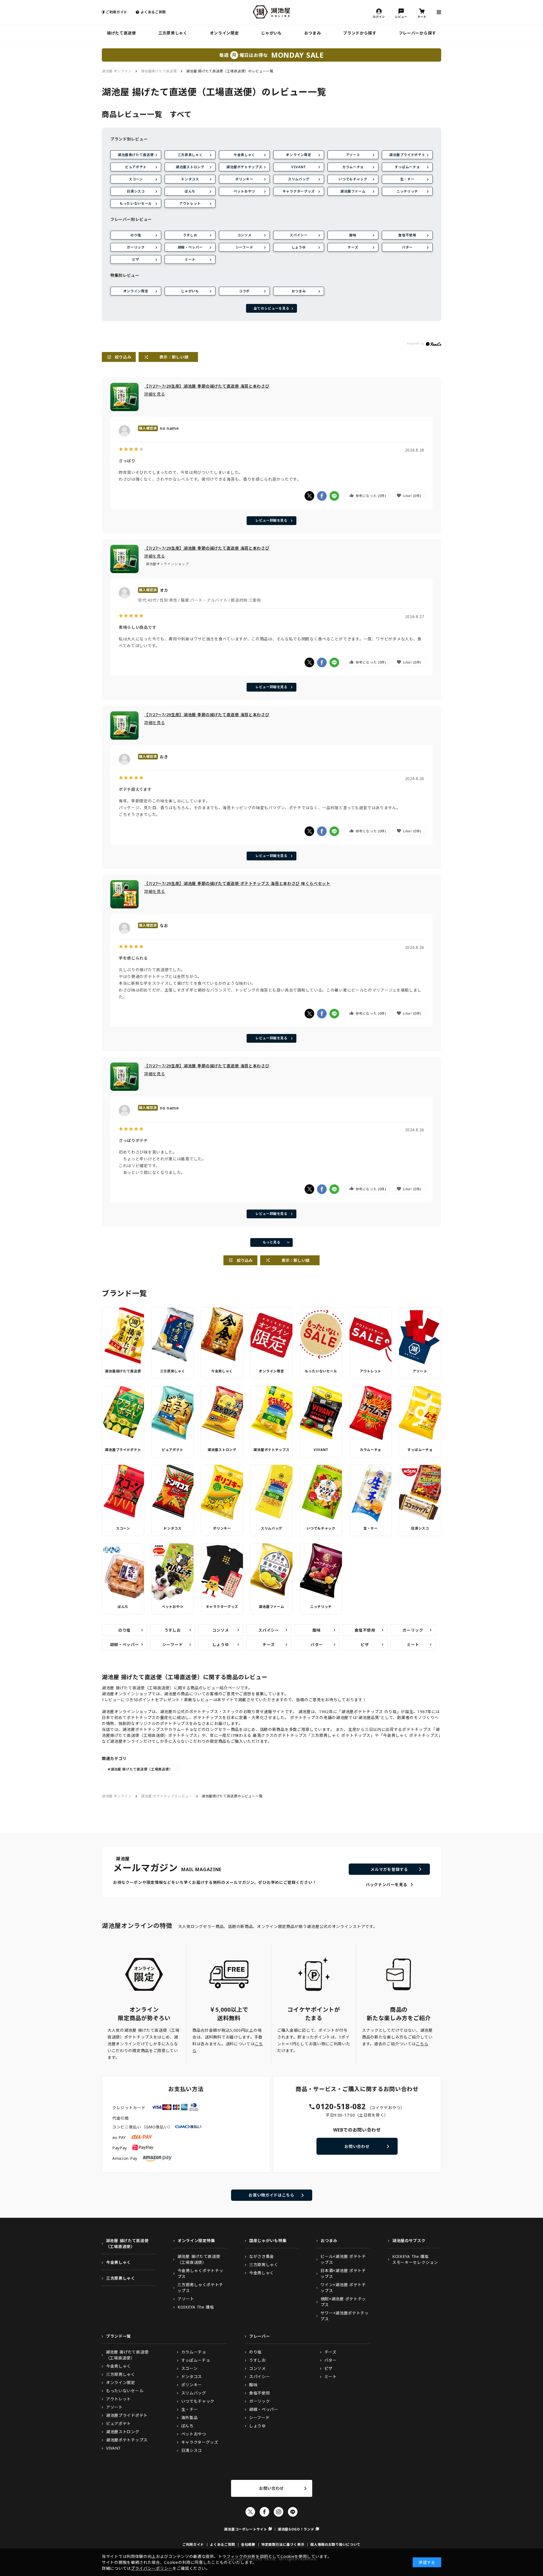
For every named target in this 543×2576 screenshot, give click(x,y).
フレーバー (260, 2336)
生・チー (407, 179)
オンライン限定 (224, 33)
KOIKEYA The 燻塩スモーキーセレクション (415, 2259)
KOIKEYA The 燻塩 (196, 2307)
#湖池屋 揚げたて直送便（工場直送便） (140, 1769)
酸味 (353, 235)
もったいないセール (136, 203)
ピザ (136, 259)
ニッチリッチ (407, 191)
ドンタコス (190, 179)
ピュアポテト (136, 167)
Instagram (279, 2512)
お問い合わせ (357, 2146)
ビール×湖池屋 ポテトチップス (343, 2259)
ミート (190, 259)
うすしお (190, 235)
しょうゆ (299, 247)
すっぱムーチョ (407, 167)
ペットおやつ (244, 191)
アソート (353, 155)
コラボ (244, 291)
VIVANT (299, 167)
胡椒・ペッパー (190, 247)
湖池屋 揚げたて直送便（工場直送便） (127, 2244)
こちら (422, 2044)
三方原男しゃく (173, 33)
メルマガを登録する (389, 1869)
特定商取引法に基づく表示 (283, 2544)
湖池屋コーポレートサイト (245, 2529)
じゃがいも (271, 33)
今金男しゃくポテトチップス (201, 2273)
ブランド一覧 (118, 2336)
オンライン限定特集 (196, 2241)
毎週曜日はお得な (271, 55)
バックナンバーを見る (386, 1885)
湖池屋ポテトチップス (244, 167)
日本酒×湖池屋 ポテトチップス (343, 2273)
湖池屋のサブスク (409, 2241)
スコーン (136, 179)
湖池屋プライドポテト (407, 155)
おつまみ (313, 33)
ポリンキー (244, 179)
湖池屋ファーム (353, 191)
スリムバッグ (299, 179)
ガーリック (136, 247)
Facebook (264, 2512)
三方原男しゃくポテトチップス (200, 2288)
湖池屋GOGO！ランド (296, 2529)
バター (407, 247)
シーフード (244, 247)
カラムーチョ (353, 167)
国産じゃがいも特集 (268, 2241)
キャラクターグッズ (299, 191)
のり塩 (136, 235)
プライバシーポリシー (152, 2568)
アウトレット (190, 203)
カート (422, 16)
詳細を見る (155, 394)
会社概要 (248, 2544)
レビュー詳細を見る (271, 520)
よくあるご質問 (153, 12)
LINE (293, 2512)
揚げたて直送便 (121, 33)
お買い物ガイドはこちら (271, 2195)
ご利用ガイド (117, 12)
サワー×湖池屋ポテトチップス (344, 2316)
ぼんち (190, 191)
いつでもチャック (353, 179)
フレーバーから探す (417, 33)
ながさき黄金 (262, 2256)
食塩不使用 (407, 235)
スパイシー (299, 235)
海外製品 (190, 2418)
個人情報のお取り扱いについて (335, 2544)
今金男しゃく (244, 155)
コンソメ (244, 235)
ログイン (379, 16)
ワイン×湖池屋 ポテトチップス (343, 2288)
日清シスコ (136, 191)
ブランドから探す (360, 33)
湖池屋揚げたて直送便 (136, 155)
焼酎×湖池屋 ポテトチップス (343, 2302)
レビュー (401, 16)
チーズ (353, 247)
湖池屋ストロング (190, 167)
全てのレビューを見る (272, 308)
